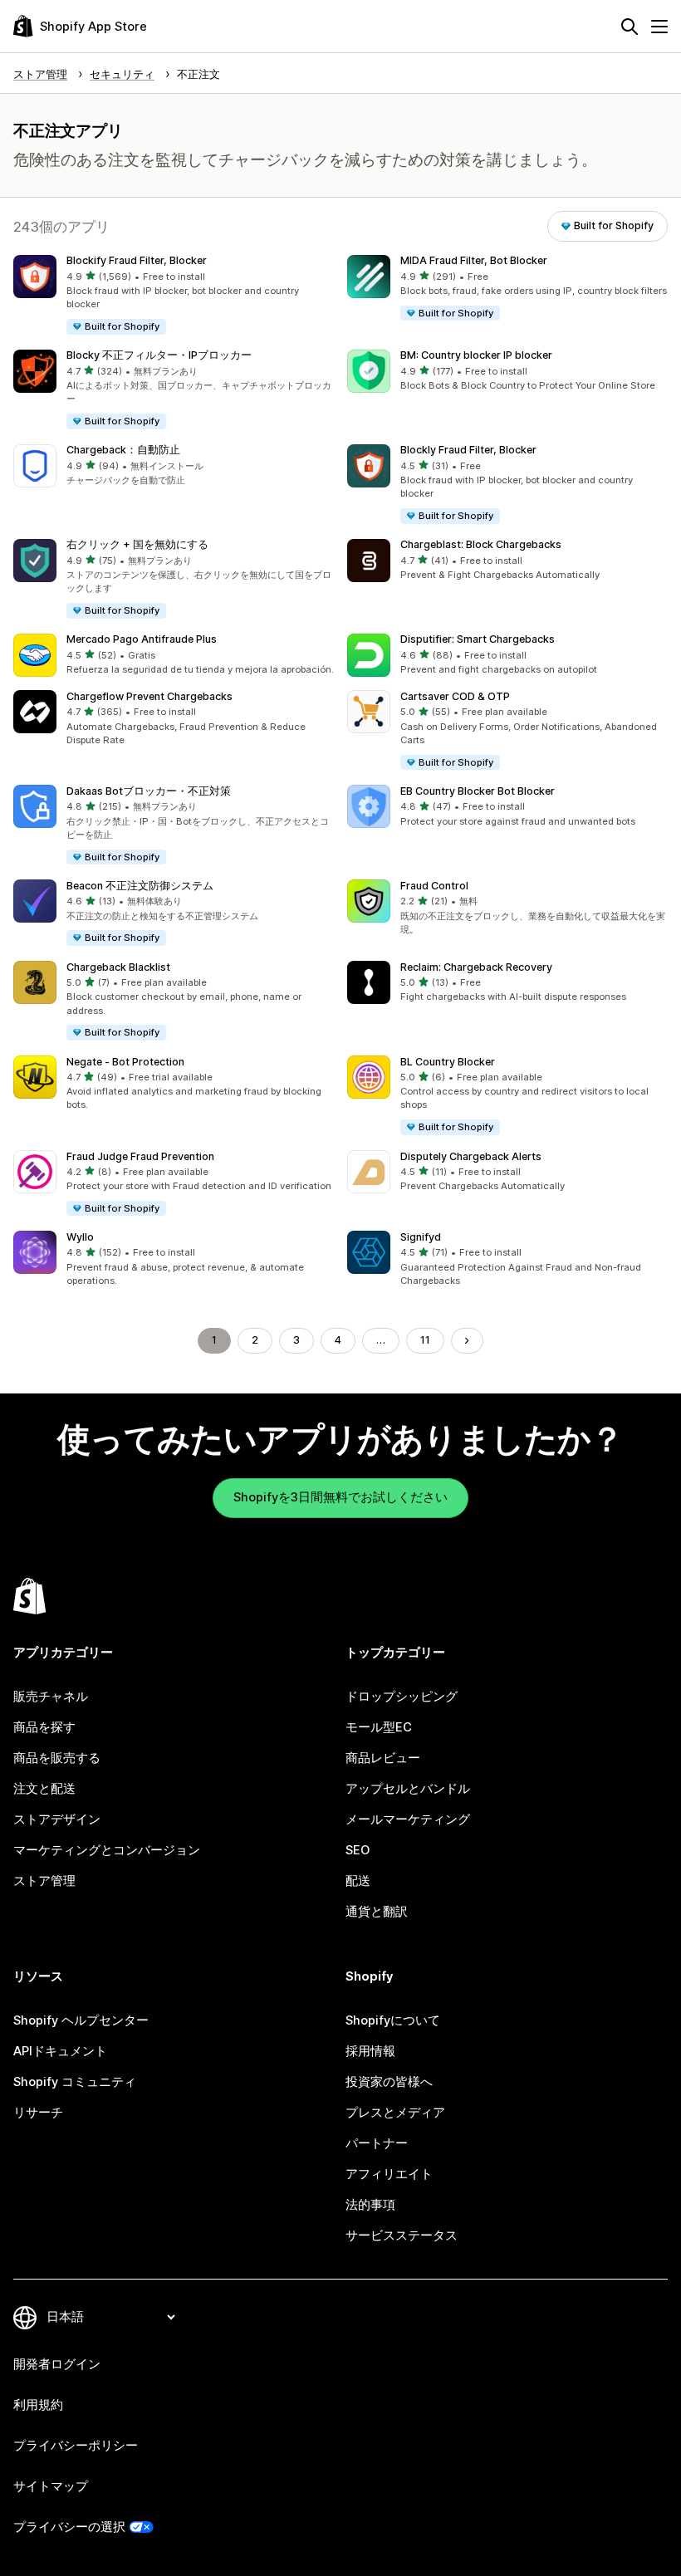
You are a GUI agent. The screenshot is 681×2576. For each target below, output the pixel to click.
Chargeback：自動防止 (123, 450)
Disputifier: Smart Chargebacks (478, 639)
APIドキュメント (60, 2051)
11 (425, 1340)
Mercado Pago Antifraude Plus (142, 639)
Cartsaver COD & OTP (455, 696)
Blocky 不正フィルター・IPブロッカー (159, 355)
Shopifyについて (393, 2020)
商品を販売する (57, 1758)
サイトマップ (51, 2486)
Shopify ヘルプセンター (81, 2020)
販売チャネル (51, 1697)
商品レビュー (383, 1758)
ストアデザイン (57, 1819)
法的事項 (370, 2205)
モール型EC (379, 1727)
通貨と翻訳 (377, 1912)
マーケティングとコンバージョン (107, 1850)
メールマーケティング (408, 1819)
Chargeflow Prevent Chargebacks (149, 696)
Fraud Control (434, 886)
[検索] (630, 27)
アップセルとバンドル (408, 1789)
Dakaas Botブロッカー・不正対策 (149, 791)
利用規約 (38, 2405)
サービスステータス (402, 2236)
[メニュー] (659, 27)
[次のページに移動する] (467, 1341)
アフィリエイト (389, 2174)
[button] (174, 296)
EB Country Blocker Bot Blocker (478, 791)
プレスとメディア (395, 2113)
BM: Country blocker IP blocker (476, 355)
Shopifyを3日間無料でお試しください (340, 1497)
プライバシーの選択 (69, 2527)
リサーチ (38, 2113)
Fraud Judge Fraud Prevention (140, 1156)
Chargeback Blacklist (118, 967)
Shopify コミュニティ (75, 2082)
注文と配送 (44, 1789)
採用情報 (370, 2051)
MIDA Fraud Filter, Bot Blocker (474, 260)
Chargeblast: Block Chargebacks (481, 544)
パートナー (377, 2143)
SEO (358, 1850)
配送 (358, 1881)
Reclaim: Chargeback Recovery (476, 967)
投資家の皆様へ (389, 2082)
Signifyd (421, 1237)
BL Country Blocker (448, 1062)
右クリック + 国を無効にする (137, 544)
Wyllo (80, 1237)
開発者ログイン (57, 2364)
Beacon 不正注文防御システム (140, 886)
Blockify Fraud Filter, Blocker (137, 260)
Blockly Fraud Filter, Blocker (468, 450)
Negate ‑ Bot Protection (125, 1062)
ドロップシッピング (402, 1697)
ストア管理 (44, 1881)
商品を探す (44, 1727)
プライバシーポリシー (76, 2446)
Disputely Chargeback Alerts (471, 1156)
